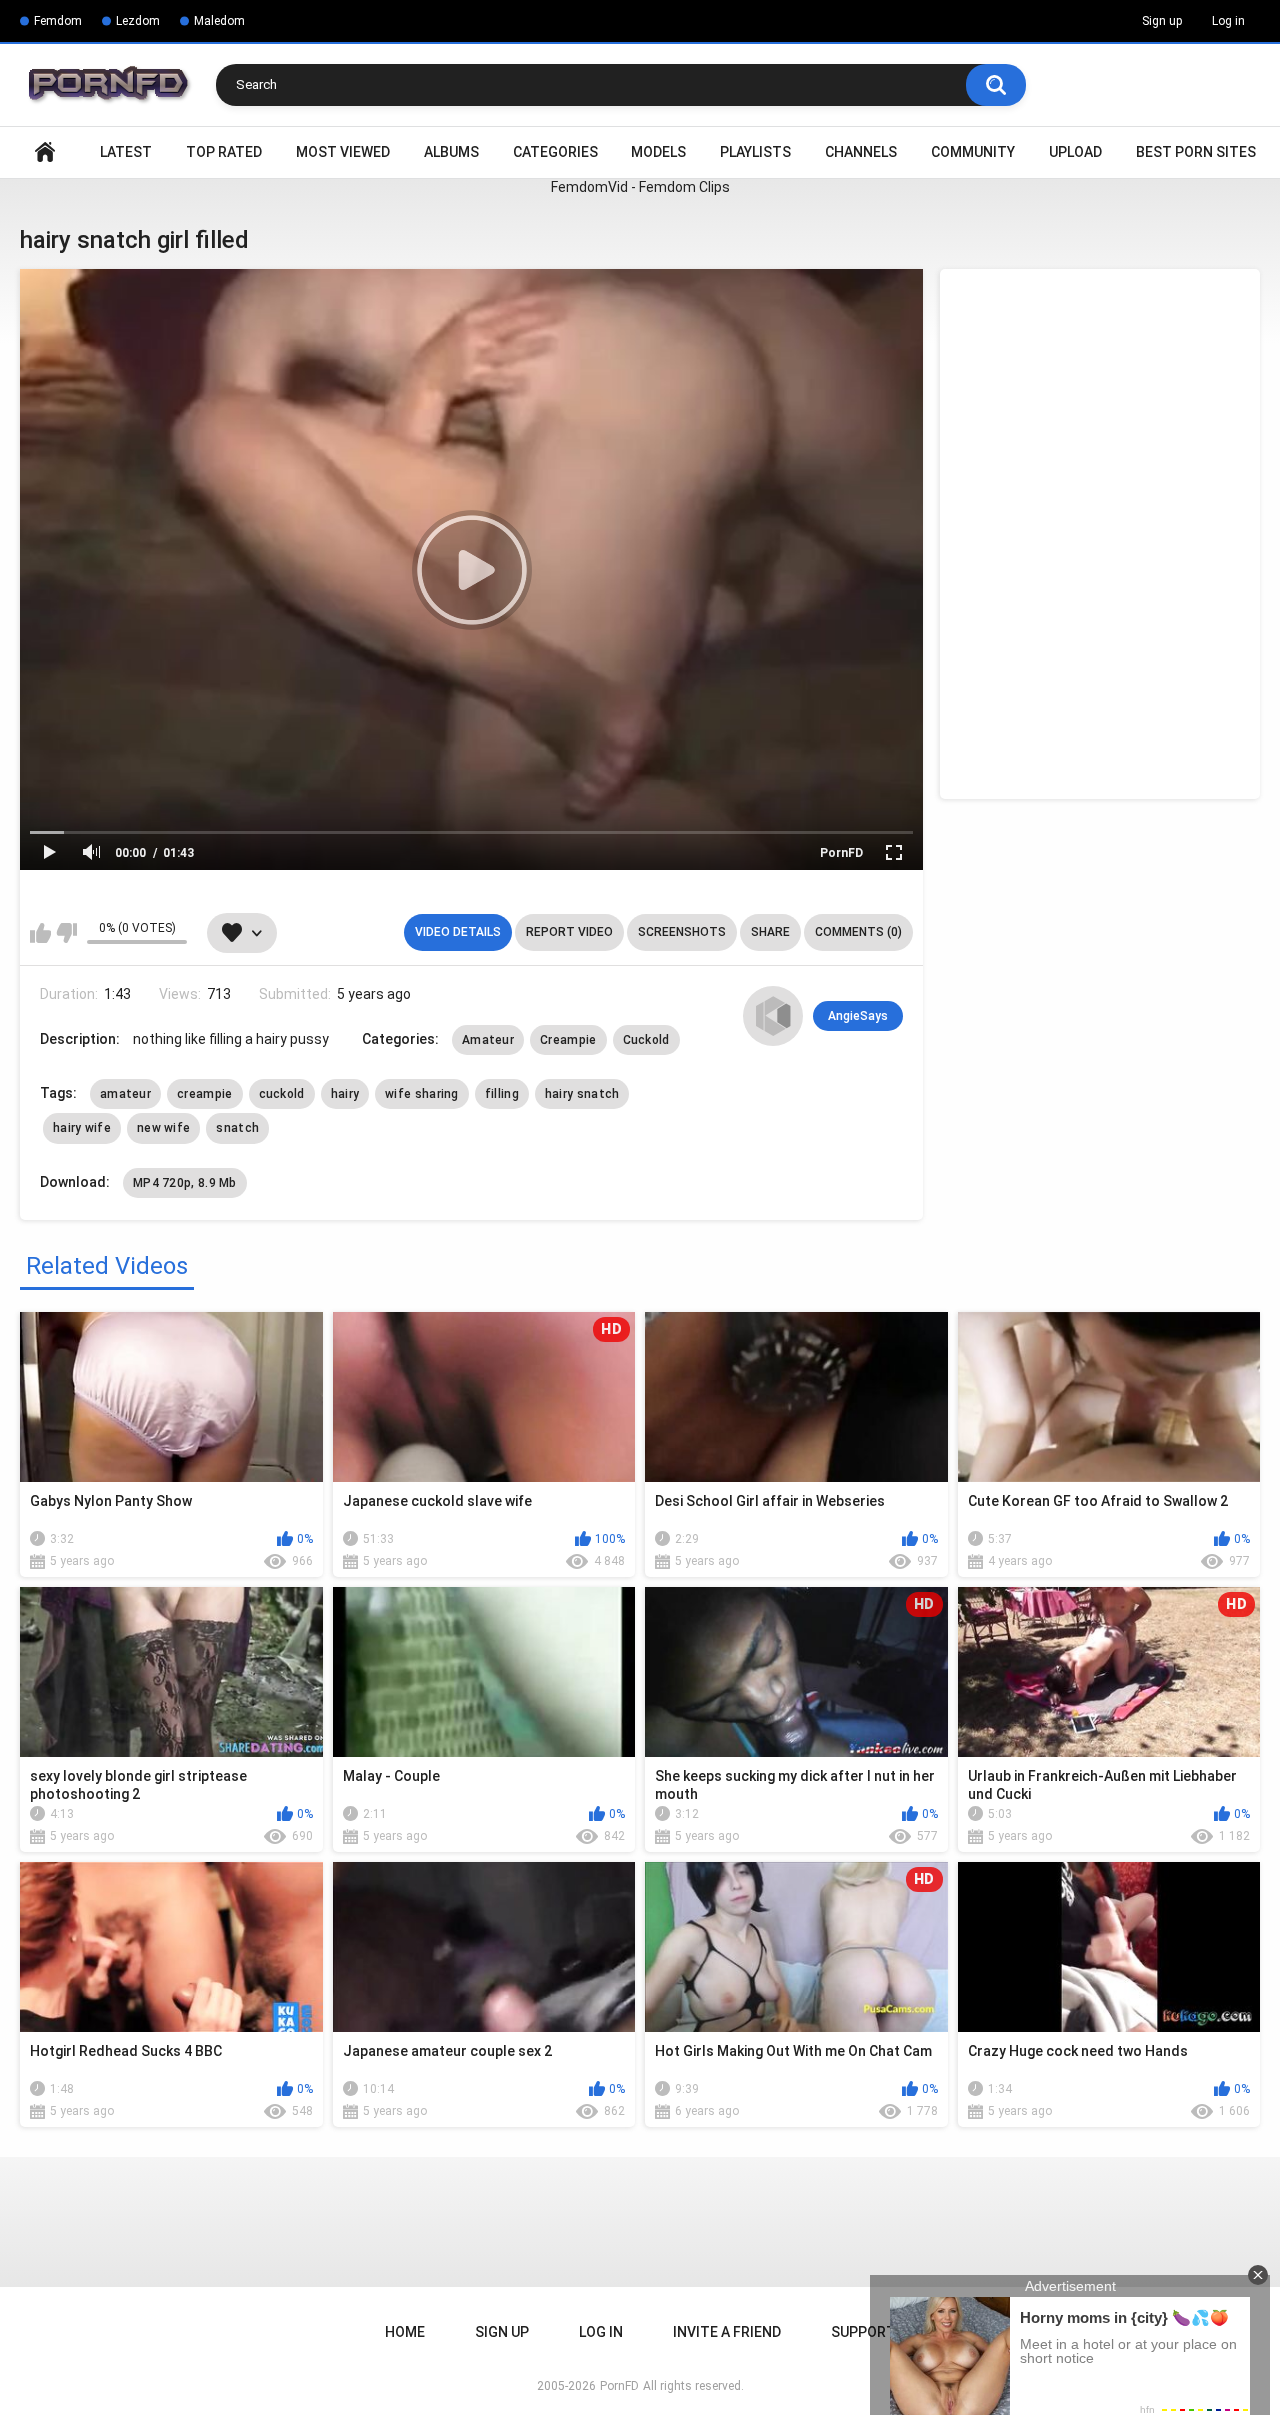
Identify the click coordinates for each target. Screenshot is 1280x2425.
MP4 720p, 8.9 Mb (185, 1183)
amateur (125, 1094)
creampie (204, 1094)
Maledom (219, 21)
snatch (237, 1128)
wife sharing (422, 1094)
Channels (861, 152)
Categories (555, 152)
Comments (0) (858, 932)
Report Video (569, 932)
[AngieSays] (773, 1016)
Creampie (568, 1040)
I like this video (40, 933)
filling (502, 1094)
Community (973, 152)
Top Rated (224, 152)
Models (658, 152)
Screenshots (682, 932)
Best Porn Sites (1196, 152)
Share (770, 932)
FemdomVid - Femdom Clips (640, 187)
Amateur (488, 1040)
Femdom (58, 21)
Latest (126, 152)
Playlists (755, 152)
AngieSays (858, 1016)
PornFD (841, 853)
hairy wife (82, 1128)
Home (45, 152)
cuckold (282, 1094)
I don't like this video (66, 933)
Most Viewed (343, 152)
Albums (451, 152)
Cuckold (646, 1040)
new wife (163, 1128)
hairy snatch (582, 1094)
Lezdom (138, 21)
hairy (345, 1094)
